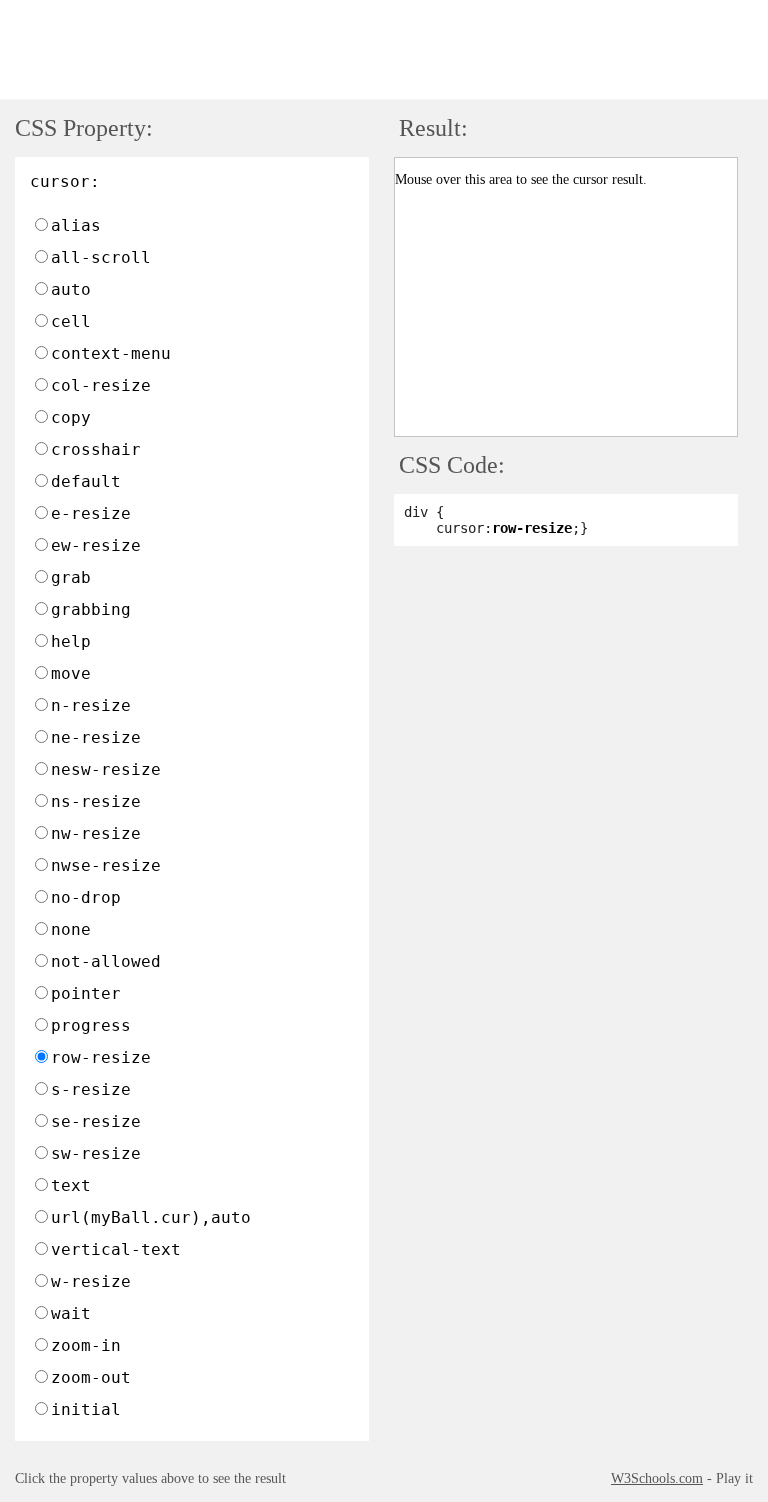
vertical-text (116, 1249)
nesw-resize (106, 769)
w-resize (91, 1281)
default (86, 481)
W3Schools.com (657, 1478)
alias (76, 225)
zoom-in (86, 1345)
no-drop (86, 897)
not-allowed (106, 961)
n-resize (91, 705)
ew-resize (96, 545)
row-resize (101, 1057)
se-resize (96, 1121)
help (71, 641)
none (71, 929)
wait (71, 1313)
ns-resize (96, 801)
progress (91, 1025)
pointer (86, 993)
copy (71, 417)
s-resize (91, 1089)
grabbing (91, 609)
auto (71, 289)
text (71, 1185)
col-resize (101, 385)
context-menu (111, 353)
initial (86, 1409)
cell (71, 321)
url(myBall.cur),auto (151, 1217)
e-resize (91, 513)
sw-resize (96, 1153)
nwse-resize (106, 865)
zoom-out (91, 1377)
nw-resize (96, 833)
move (71, 673)
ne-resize (96, 737)
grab (71, 577)
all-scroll (101, 257)
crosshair (96, 449)
